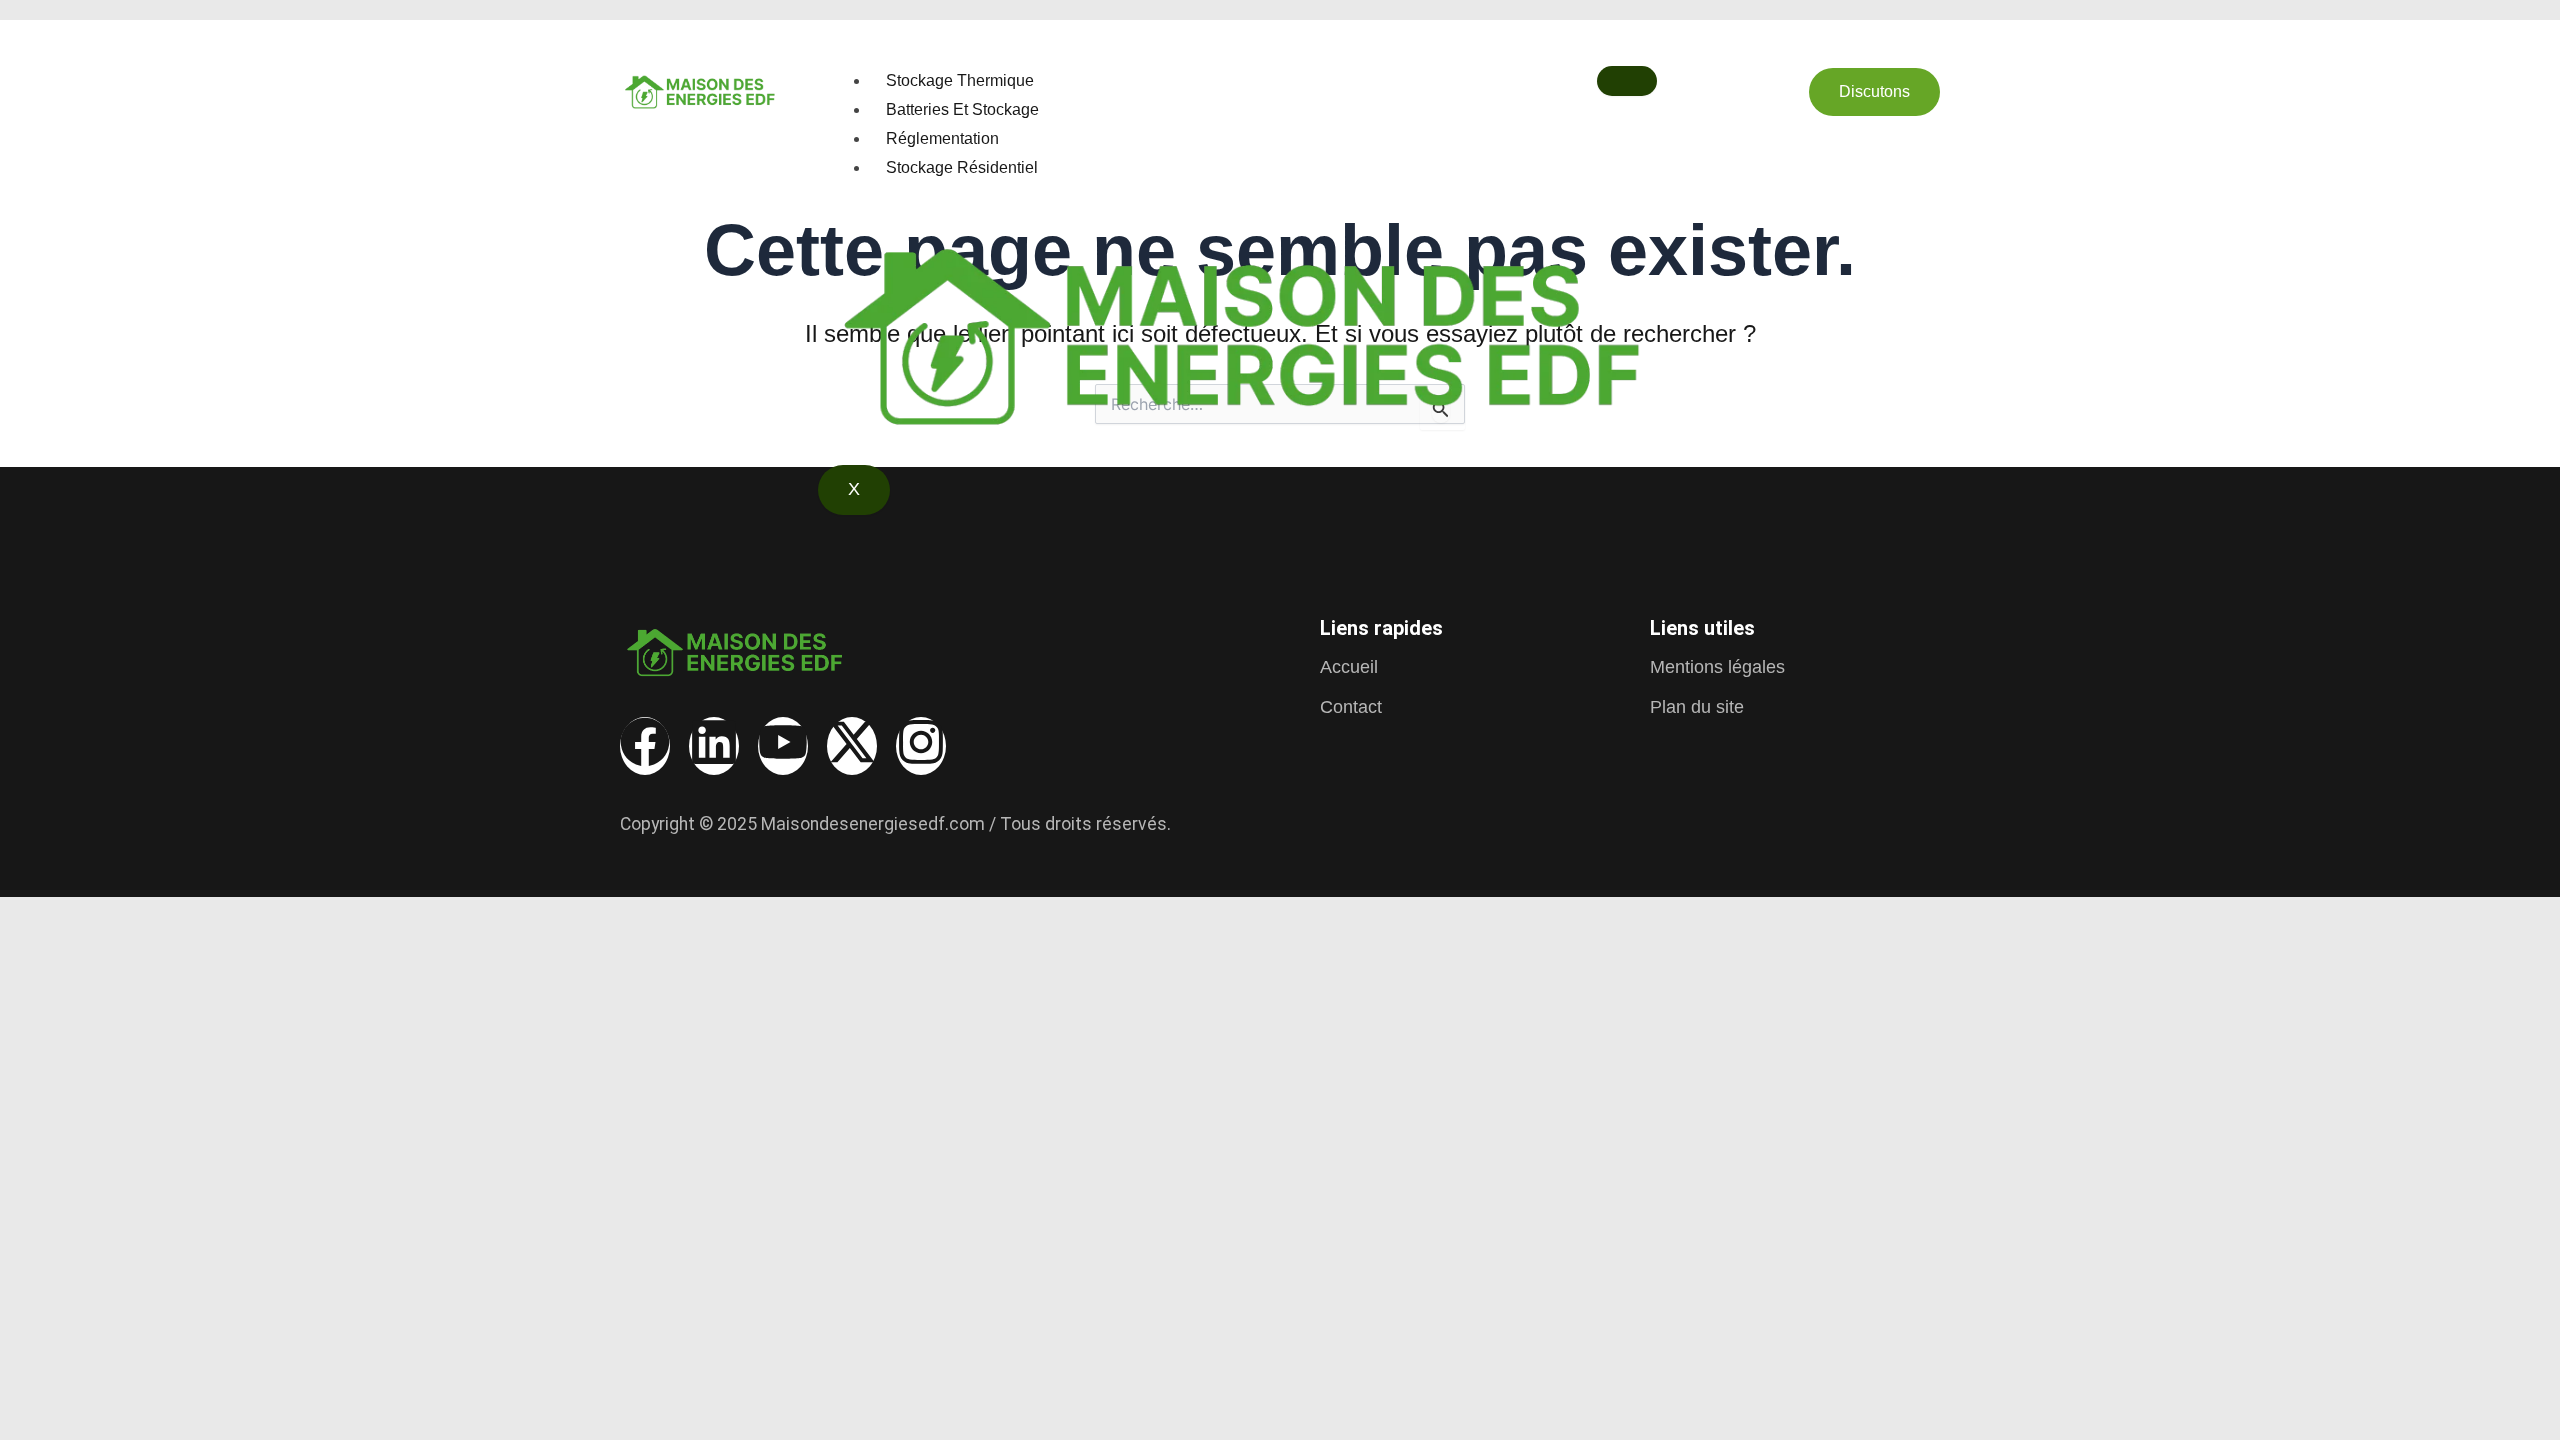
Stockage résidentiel (962, 167)
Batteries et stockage (962, 109)
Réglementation (942, 138)
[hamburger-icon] (1627, 81)
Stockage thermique (960, 80)
